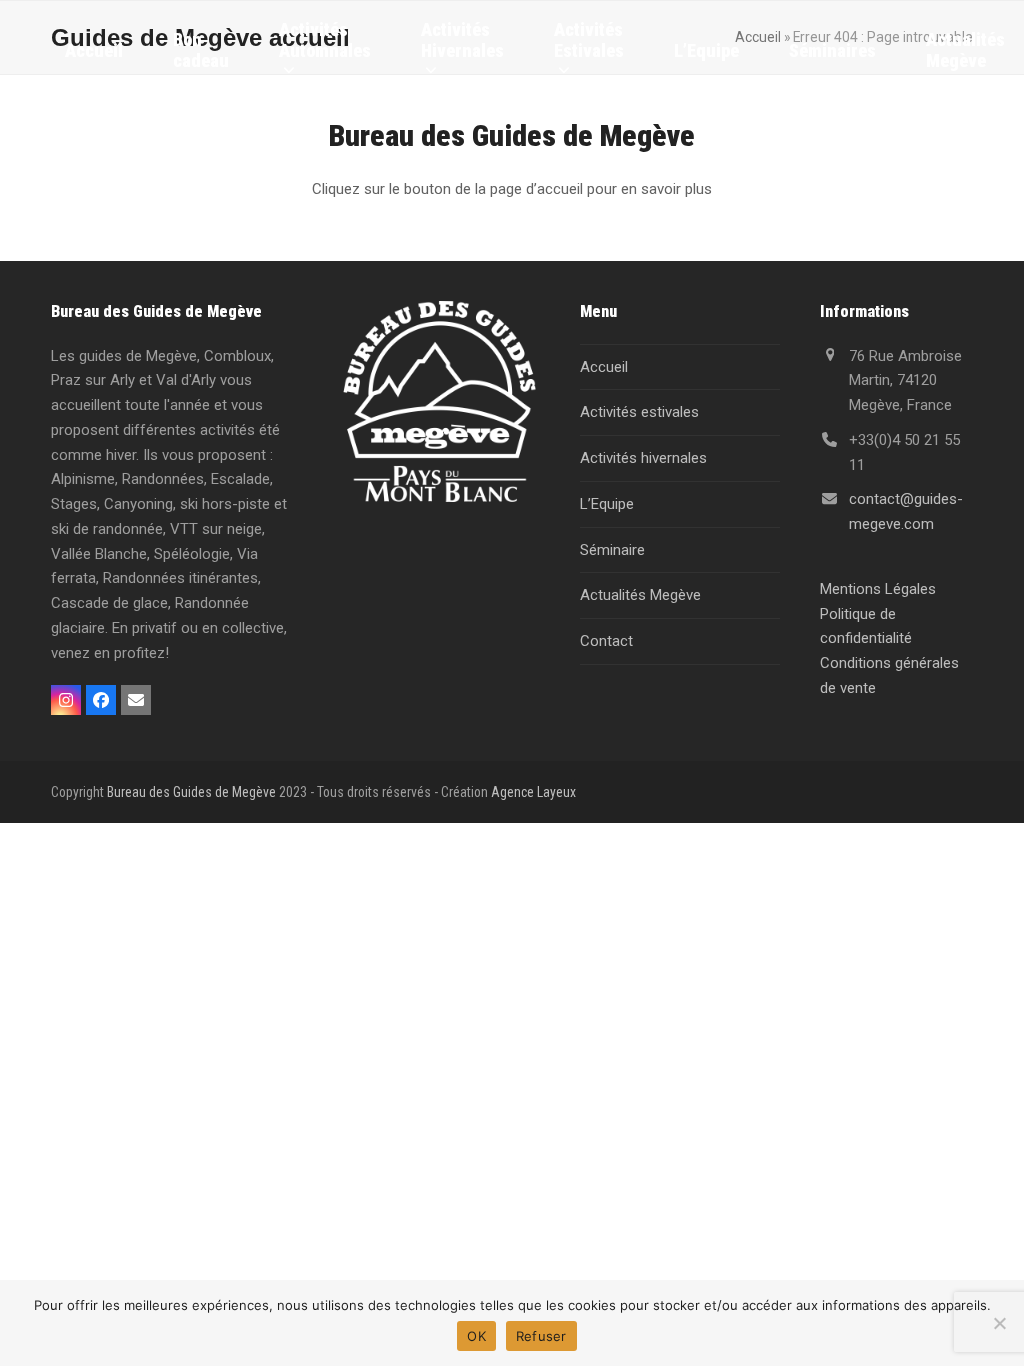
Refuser (541, 1336)
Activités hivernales (643, 458)
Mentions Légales (878, 589)
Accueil (604, 367)
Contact (606, 641)
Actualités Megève (640, 595)
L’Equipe (607, 504)
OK (476, 1336)
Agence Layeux (533, 792)
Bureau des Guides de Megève (191, 792)
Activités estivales (639, 412)
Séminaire (612, 550)
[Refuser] (999, 1323)
